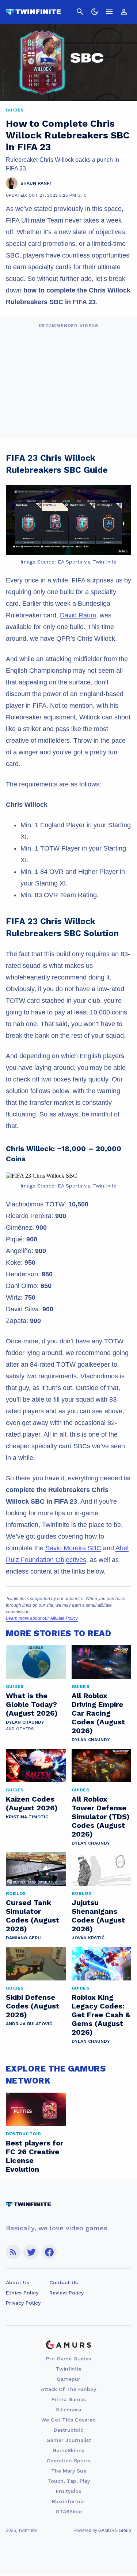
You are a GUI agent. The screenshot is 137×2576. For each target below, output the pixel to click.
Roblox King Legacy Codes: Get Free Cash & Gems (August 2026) (101, 2015)
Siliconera (68, 2410)
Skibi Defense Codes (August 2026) (33, 2006)
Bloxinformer (69, 2501)
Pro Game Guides (68, 2359)
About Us (18, 2282)
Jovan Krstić (88, 1938)
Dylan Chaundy (25, 1722)
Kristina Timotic (27, 1817)
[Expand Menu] (109, 12)
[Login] (124, 12)
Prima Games (69, 2399)
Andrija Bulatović (29, 2024)
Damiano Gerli (24, 1938)
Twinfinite (69, 2369)
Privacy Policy (23, 2303)
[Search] (80, 12)
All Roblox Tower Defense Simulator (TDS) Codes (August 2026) (101, 1817)
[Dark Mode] (95, 12)
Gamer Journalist (69, 2440)
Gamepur (68, 2379)
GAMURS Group (115, 2530)
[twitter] (31, 2252)
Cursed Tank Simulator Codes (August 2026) (33, 1916)
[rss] (13, 2252)
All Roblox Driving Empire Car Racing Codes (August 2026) (98, 1713)
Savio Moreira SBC (73, 1548)
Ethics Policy (22, 2293)
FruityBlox (69, 2491)
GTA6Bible (69, 2512)
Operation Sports (69, 2461)
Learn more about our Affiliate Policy (42, 1618)
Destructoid (69, 2430)
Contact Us (64, 2282)
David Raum (78, 615)
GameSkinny (68, 2450)
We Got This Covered (68, 2420)
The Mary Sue (69, 2471)
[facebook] (49, 2252)
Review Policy (66, 2293)
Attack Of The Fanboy (68, 2389)
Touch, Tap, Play (69, 2481)
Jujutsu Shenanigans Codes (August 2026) (98, 1916)
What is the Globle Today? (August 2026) (32, 1704)
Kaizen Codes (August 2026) (32, 1803)
